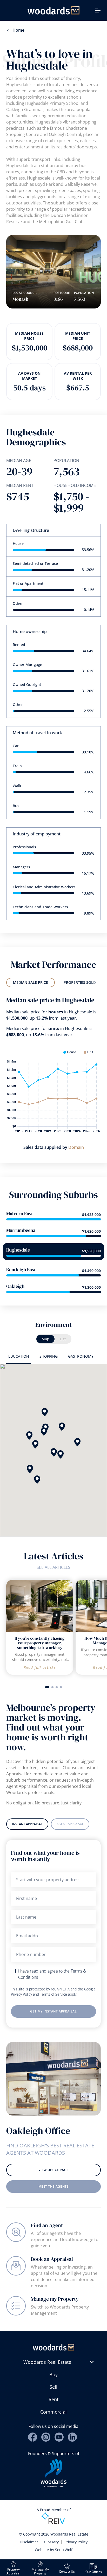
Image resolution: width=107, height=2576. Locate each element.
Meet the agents (54, 2186)
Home (18, 30)
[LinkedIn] (72, 2437)
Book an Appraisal (52, 2259)
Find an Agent (47, 2225)
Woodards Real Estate (47, 2362)
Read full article (40, 1667)
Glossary (51, 2542)
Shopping (49, 1356)
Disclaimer (29, 2542)
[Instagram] (46, 2437)
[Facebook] (33, 2437)
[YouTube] (59, 2437)
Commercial (53, 2412)
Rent (53, 2399)
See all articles (53, 1567)
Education (19, 1356)
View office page (53, 2170)
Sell (53, 2387)
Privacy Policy (21, 1994)
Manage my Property (55, 2299)
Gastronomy (81, 1356)
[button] (30, 1469)
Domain (76, 1147)
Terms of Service (53, 1994)
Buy (53, 2374)
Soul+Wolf (64, 2550)
